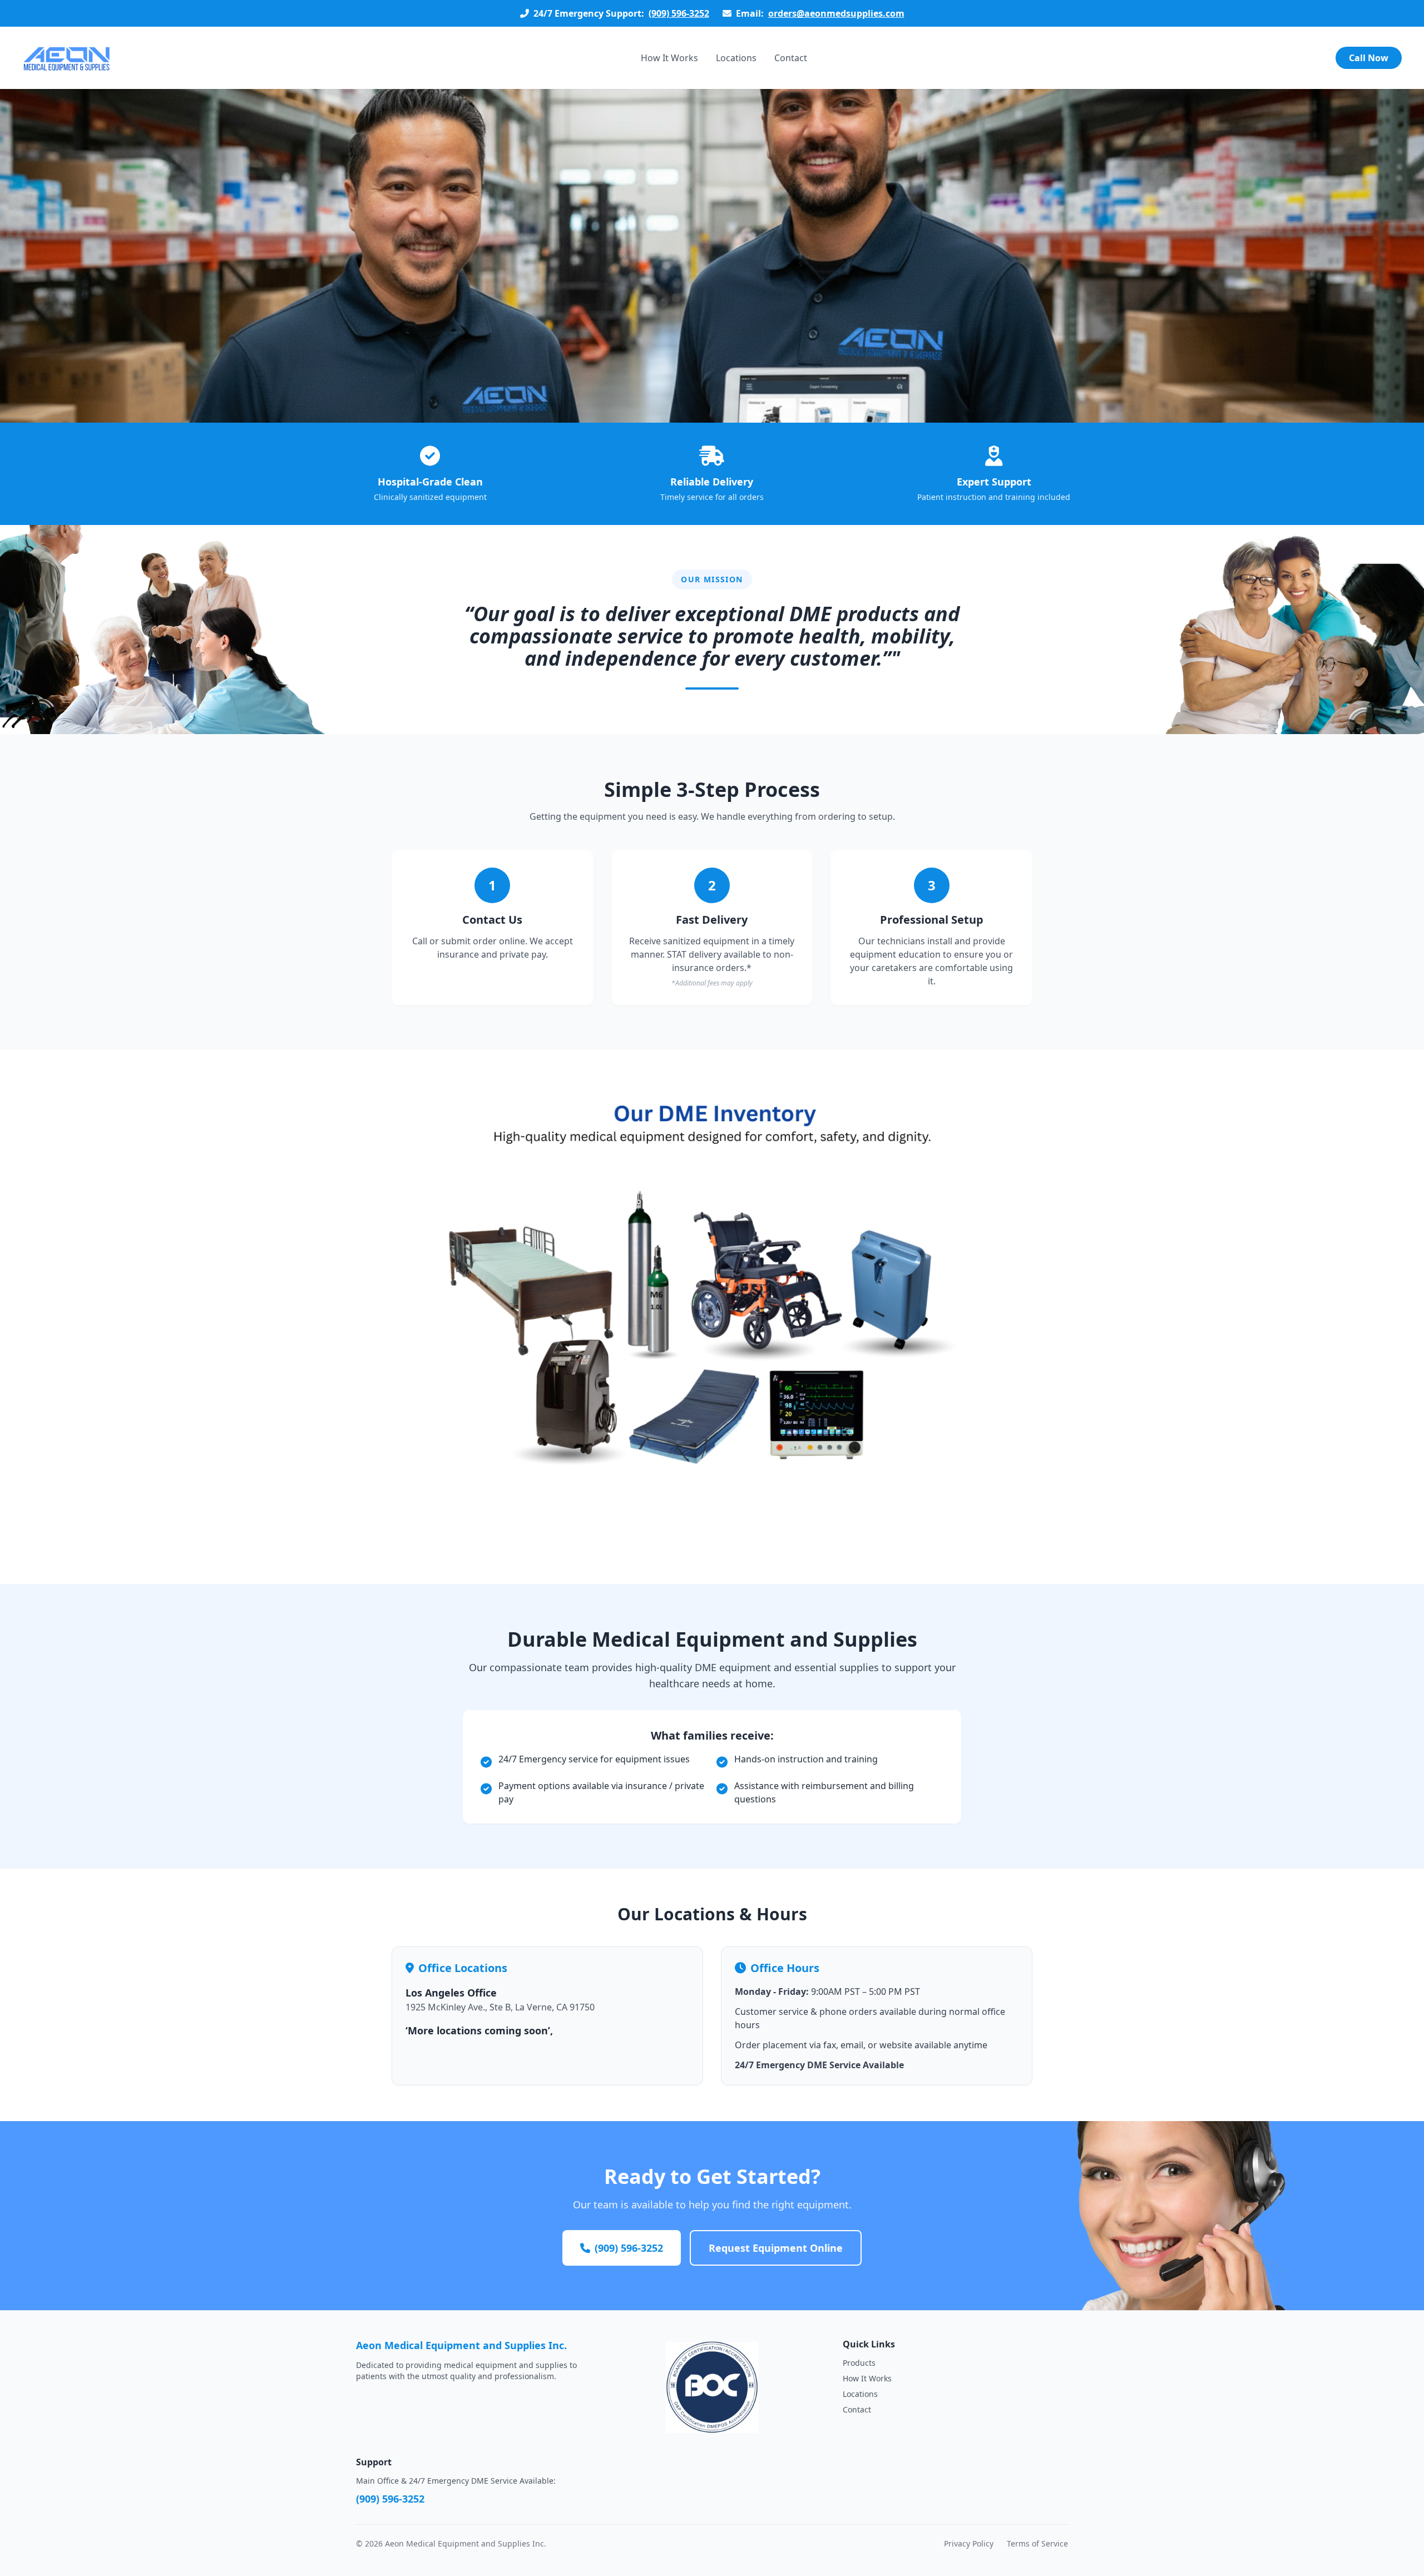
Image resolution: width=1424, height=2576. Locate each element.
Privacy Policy (969, 2543)
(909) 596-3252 (679, 13)
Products (859, 2363)
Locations (736, 58)
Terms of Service (1037, 2543)
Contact (791, 58)
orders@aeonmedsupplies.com (836, 13)
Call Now (1369, 58)
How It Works (669, 58)
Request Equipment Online (776, 2248)
